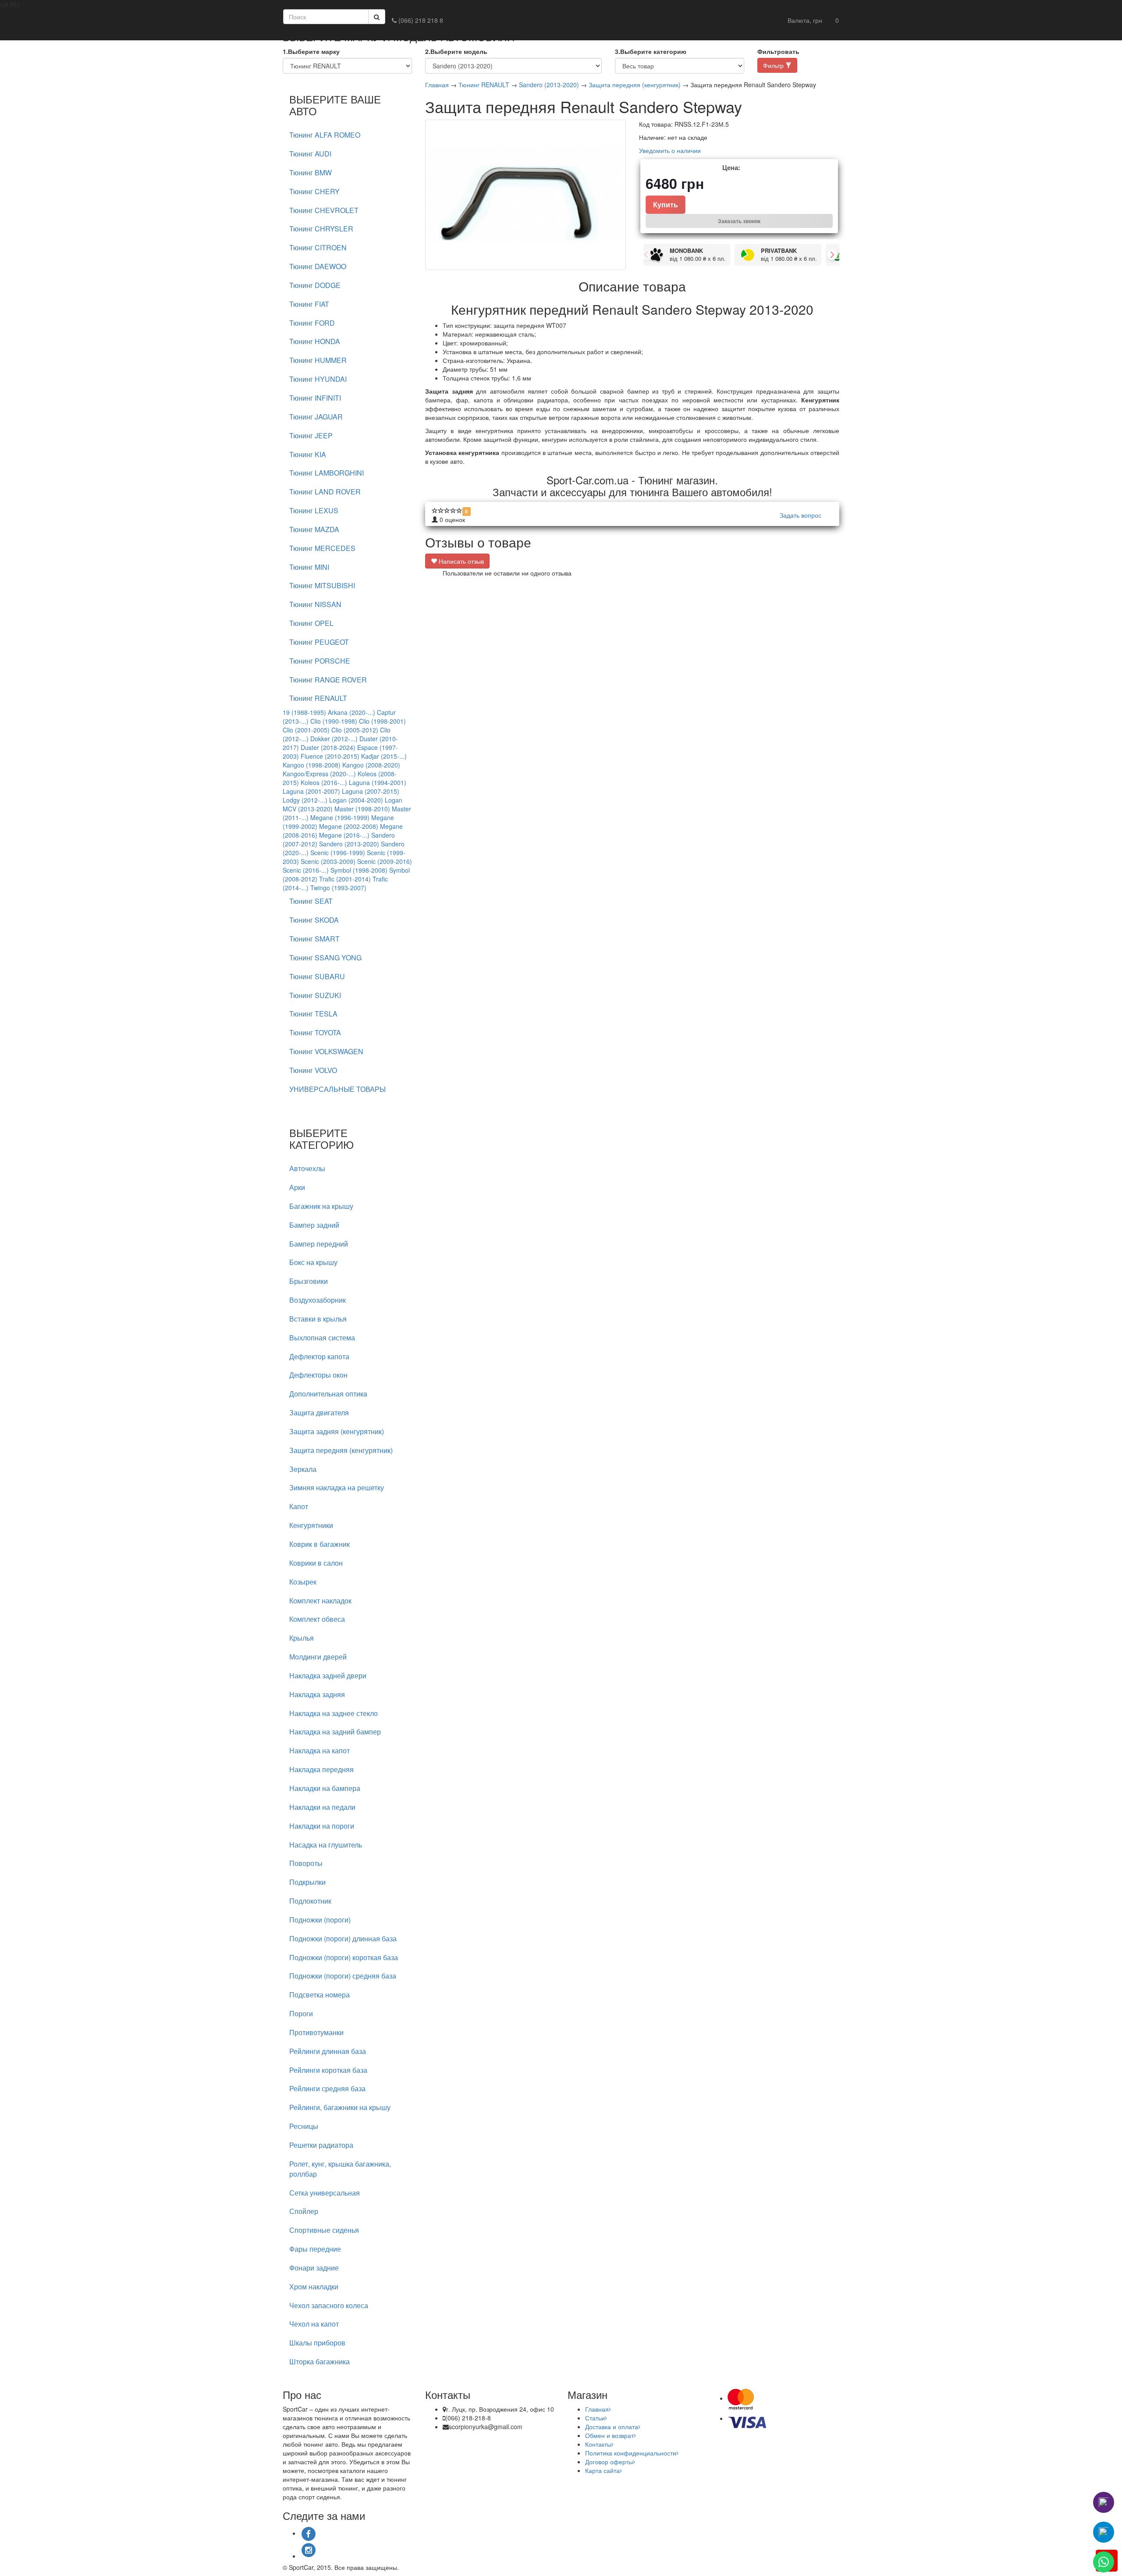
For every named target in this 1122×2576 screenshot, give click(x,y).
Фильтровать (778, 51)
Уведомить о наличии (670, 150)
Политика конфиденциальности (631, 2453)
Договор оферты (609, 2462)
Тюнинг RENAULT (484, 85)
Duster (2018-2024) (328, 747)
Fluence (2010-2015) (330, 756)
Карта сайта (602, 2470)
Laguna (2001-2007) (311, 791)
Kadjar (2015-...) (384, 756)
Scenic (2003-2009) (328, 861)
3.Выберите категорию (651, 51)
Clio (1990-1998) (334, 721)
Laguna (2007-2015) (371, 791)
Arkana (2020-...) (352, 712)
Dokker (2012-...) (334, 739)
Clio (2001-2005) (306, 730)
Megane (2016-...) (344, 835)
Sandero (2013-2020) (349, 844)
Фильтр (774, 65)
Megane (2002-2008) (349, 826)
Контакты (598, 2444)
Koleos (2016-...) (324, 782)
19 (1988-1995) (304, 712)
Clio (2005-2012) (355, 730)
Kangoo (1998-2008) (312, 765)
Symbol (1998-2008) (359, 870)
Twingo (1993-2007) (338, 888)
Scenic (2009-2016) (385, 861)
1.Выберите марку (311, 51)
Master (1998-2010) (362, 809)
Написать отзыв (460, 561)
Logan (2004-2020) (356, 800)
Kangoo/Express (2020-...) (319, 774)
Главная (437, 85)
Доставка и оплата (612, 2427)
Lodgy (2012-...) (305, 800)
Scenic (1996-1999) (338, 853)
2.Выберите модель (456, 51)
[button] (805, 20)
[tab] (347, 135)
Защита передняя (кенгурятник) (635, 85)
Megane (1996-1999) (340, 817)
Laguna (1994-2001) (378, 782)
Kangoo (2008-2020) (371, 765)
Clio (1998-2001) (382, 721)
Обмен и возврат (609, 2435)
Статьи (595, 2418)
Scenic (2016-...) (306, 870)
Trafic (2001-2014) (345, 879)
